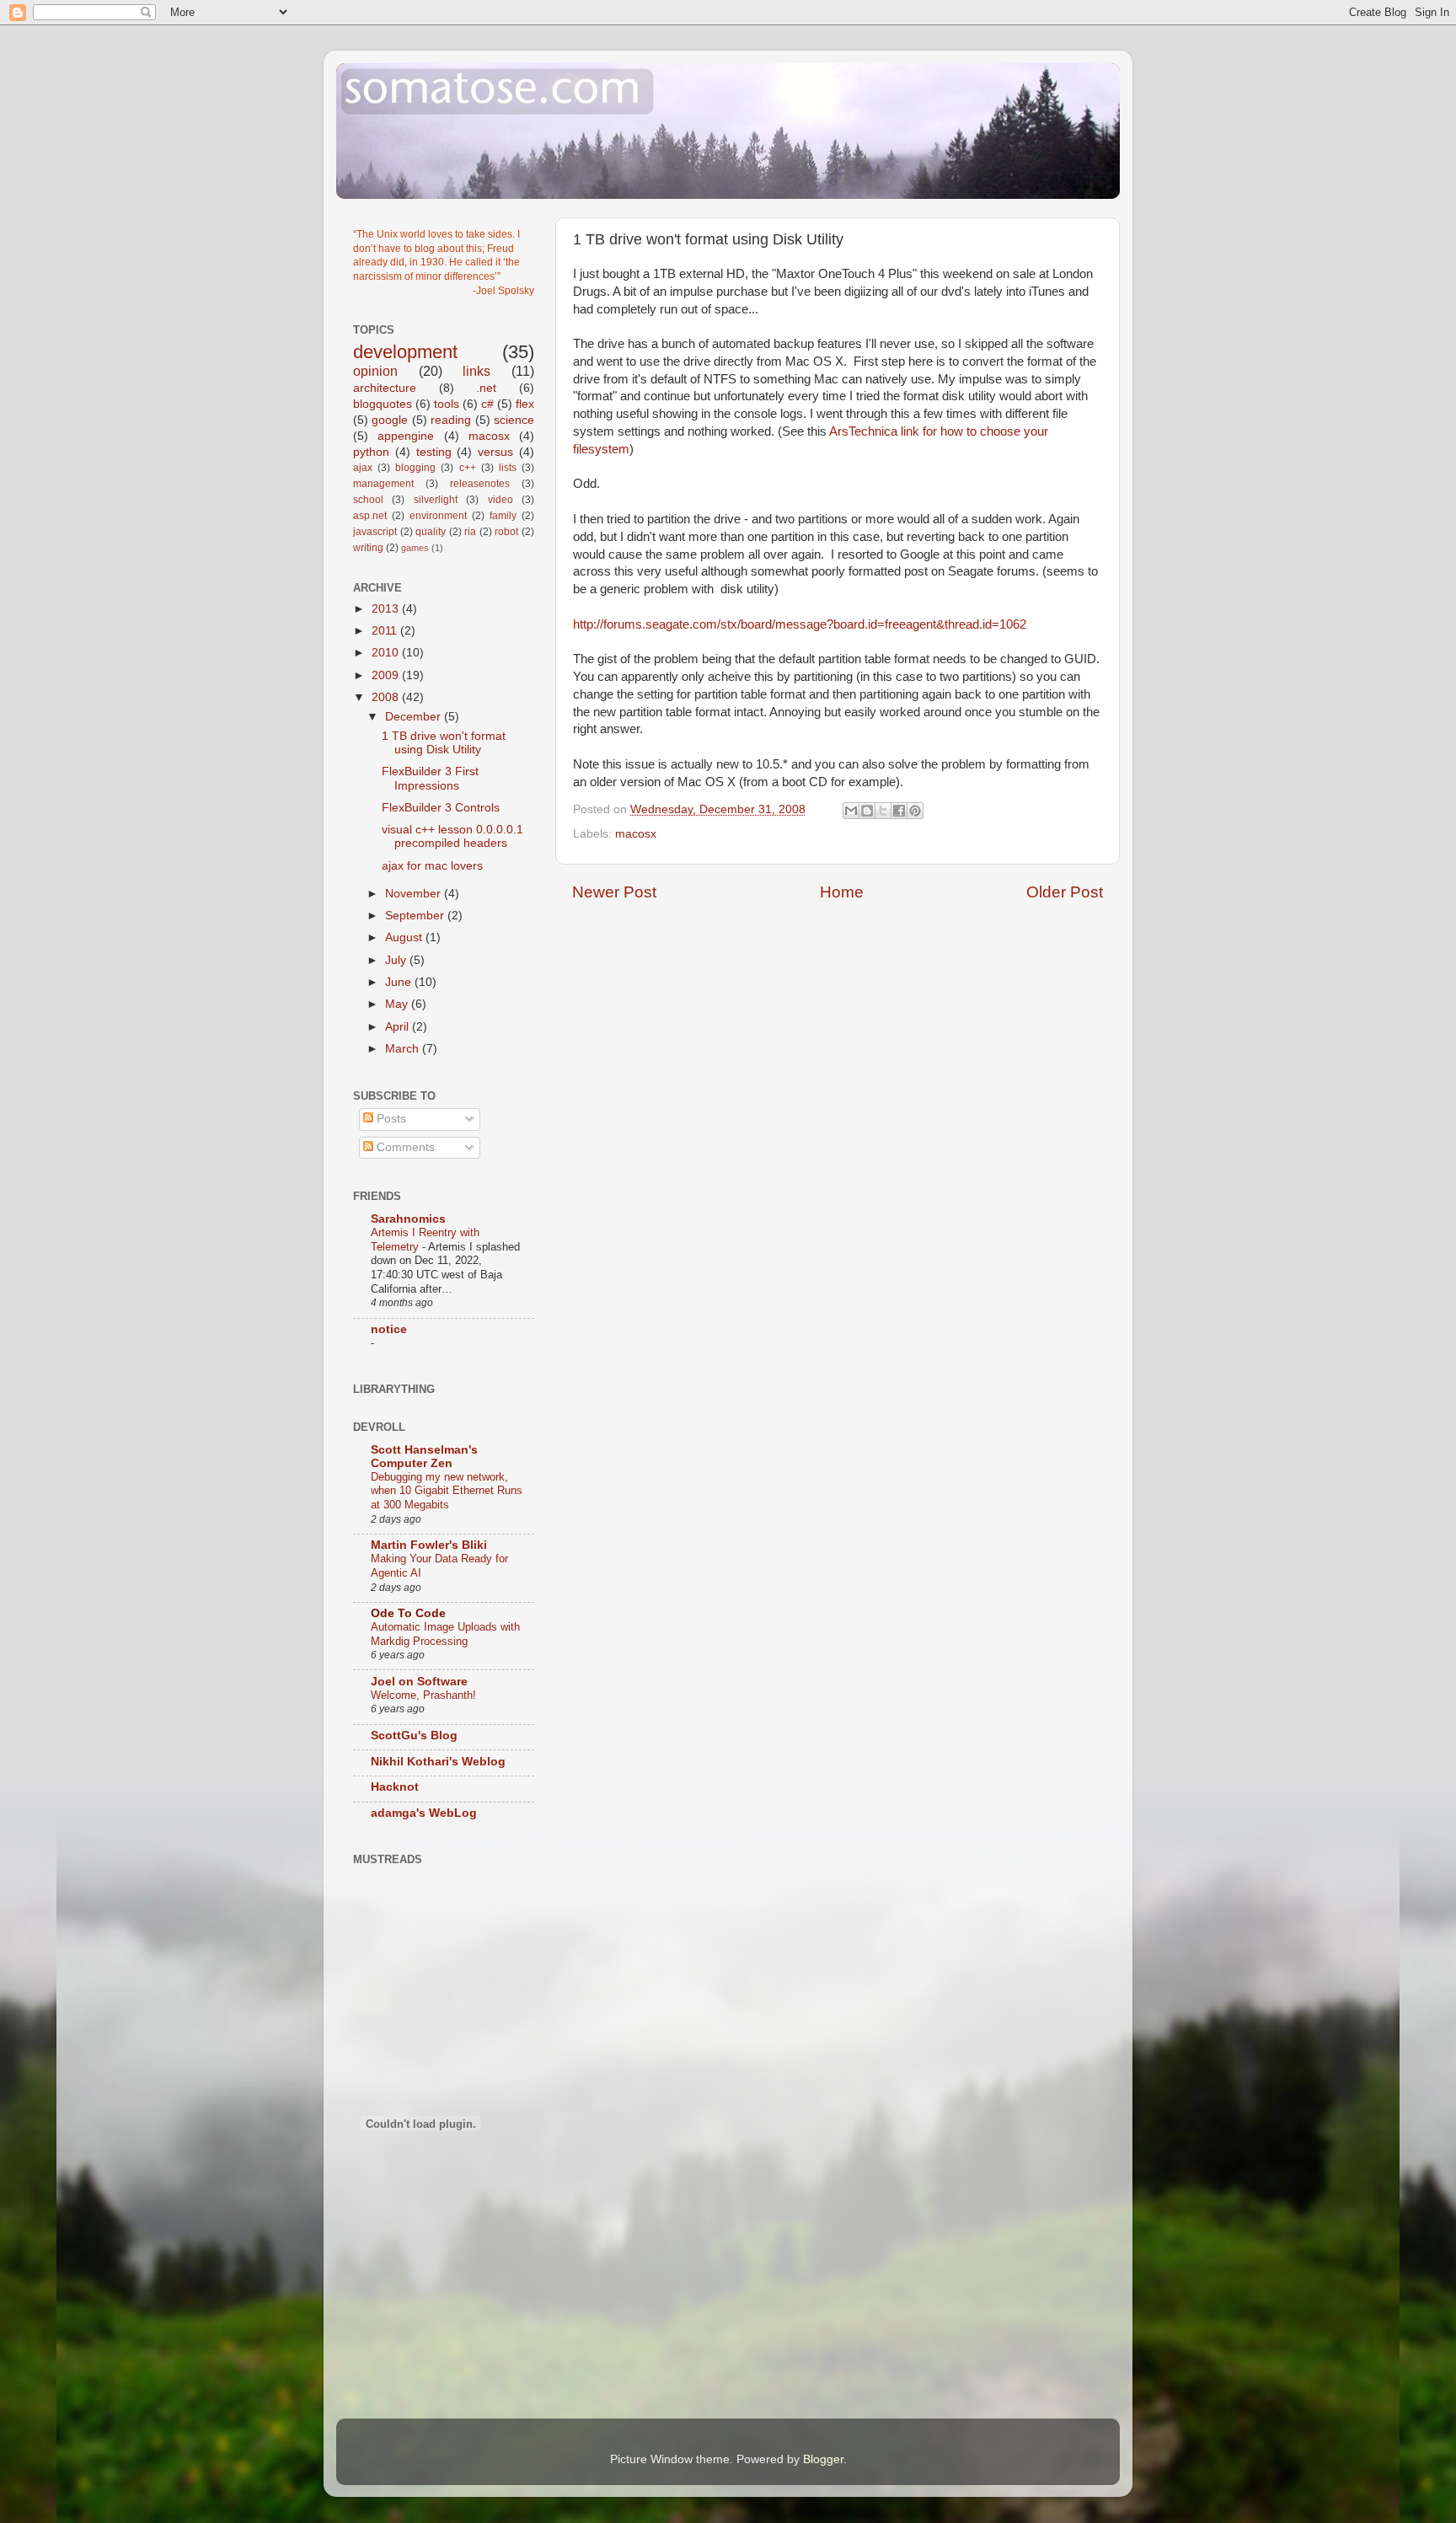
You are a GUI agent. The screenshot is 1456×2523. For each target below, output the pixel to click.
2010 (387, 653)
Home (842, 892)
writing (368, 548)
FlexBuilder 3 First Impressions (430, 778)
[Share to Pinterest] (915, 811)
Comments (404, 1147)
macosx (636, 834)
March (404, 1049)
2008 (387, 697)
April (399, 1027)
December (415, 717)
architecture (385, 388)
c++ (468, 468)
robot (506, 532)
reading (451, 420)
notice (389, 1329)
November (415, 894)
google (390, 420)
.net (486, 388)
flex (525, 404)
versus (495, 452)
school (368, 500)
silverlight (436, 500)
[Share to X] (883, 811)
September (416, 916)
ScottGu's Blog (414, 1736)
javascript (375, 532)
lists (508, 468)
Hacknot (395, 1787)
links (476, 371)
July (397, 960)
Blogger (823, 2459)
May (398, 1004)
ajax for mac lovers (432, 866)
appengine (406, 436)
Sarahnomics (408, 1219)
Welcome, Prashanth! (423, 1695)
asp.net (370, 516)
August (405, 937)
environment (438, 516)
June (400, 982)
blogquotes (383, 404)
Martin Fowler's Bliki (429, 1545)
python (371, 452)
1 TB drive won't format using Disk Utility (444, 743)
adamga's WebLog (424, 1813)
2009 (387, 675)
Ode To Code (408, 1613)
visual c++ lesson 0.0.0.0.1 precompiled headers (452, 836)
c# (487, 404)
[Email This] (851, 811)
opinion (375, 371)
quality (431, 532)
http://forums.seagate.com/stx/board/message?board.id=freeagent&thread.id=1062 (800, 624)
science (514, 420)
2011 (386, 631)
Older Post (1065, 892)
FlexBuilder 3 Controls (441, 808)
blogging (415, 468)
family (503, 516)
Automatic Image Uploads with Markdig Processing (445, 1634)
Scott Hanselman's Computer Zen (424, 1457)
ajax (363, 468)
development (405, 352)
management (383, 484)
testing (434, 452)
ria (470, 532)
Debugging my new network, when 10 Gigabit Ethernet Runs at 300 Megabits (447, 1491)
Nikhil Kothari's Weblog (438, 1762)
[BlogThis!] (867, 811)
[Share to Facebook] (899, 811)
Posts (390, 1119)
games (415, 548)
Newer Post (614, 892)
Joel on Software (419, 1682)
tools (447, 404)
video (500, 500)
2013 (387, 609)
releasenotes (480, 484)
